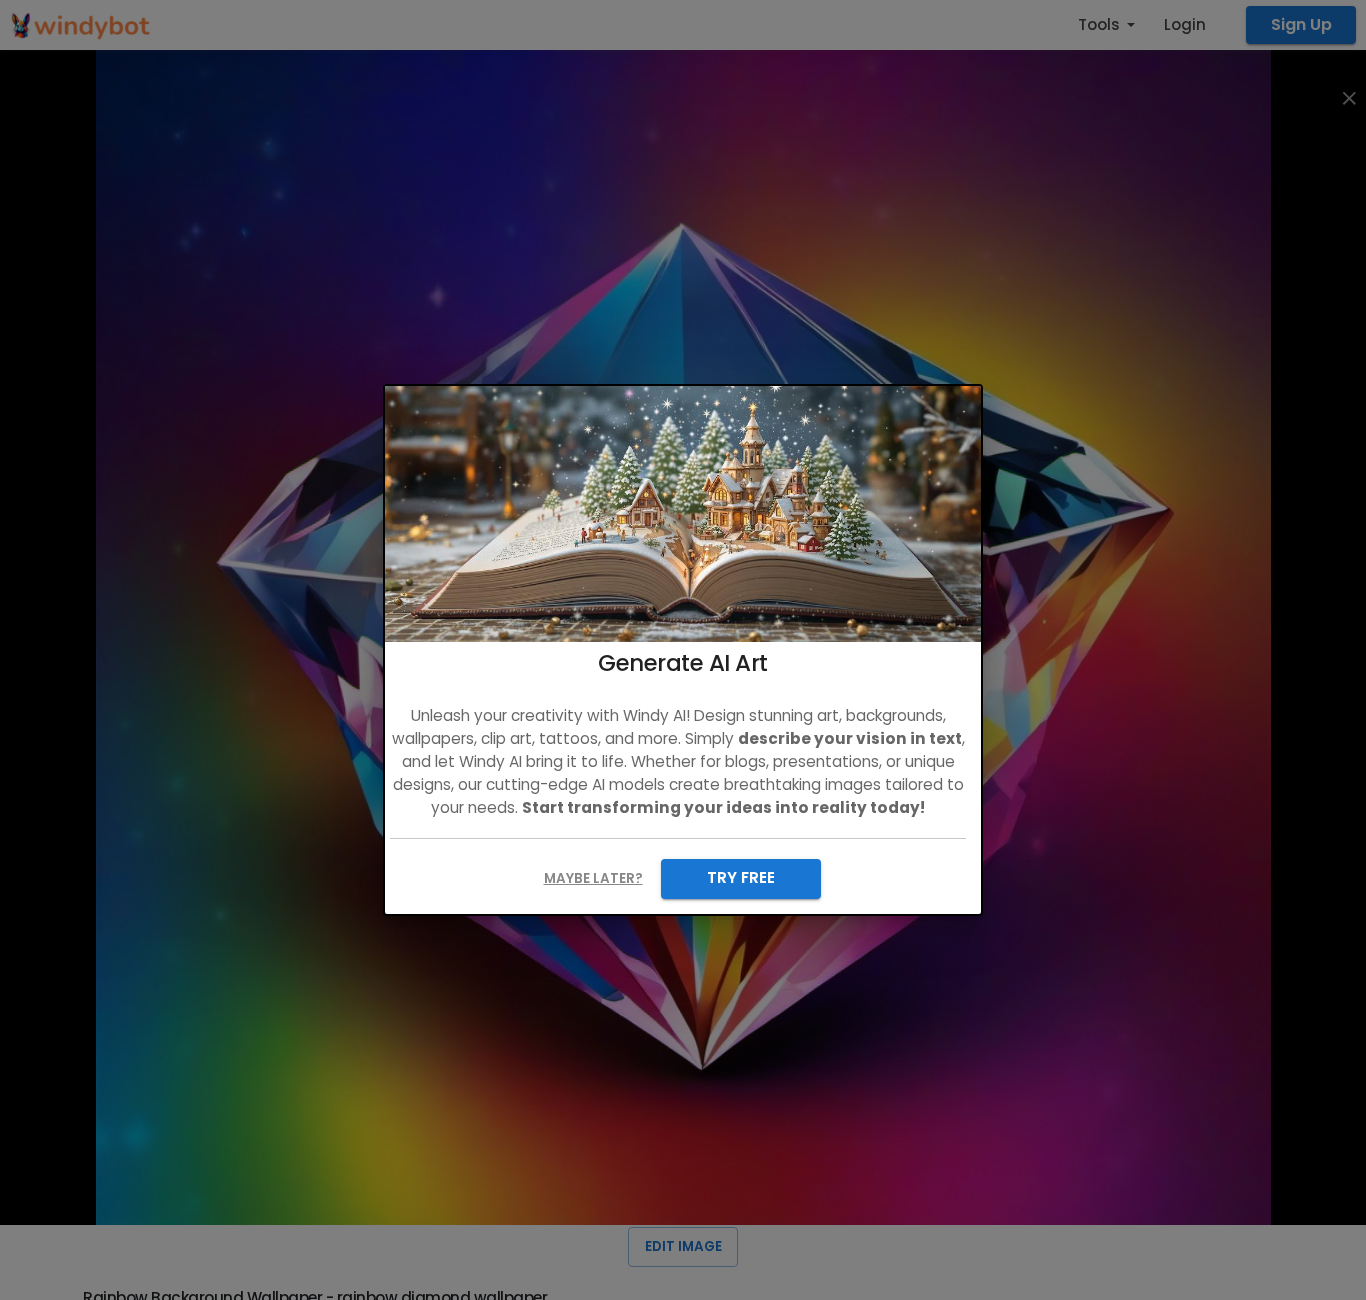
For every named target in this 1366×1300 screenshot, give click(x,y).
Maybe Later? (593, 878)
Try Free (741, 877)
